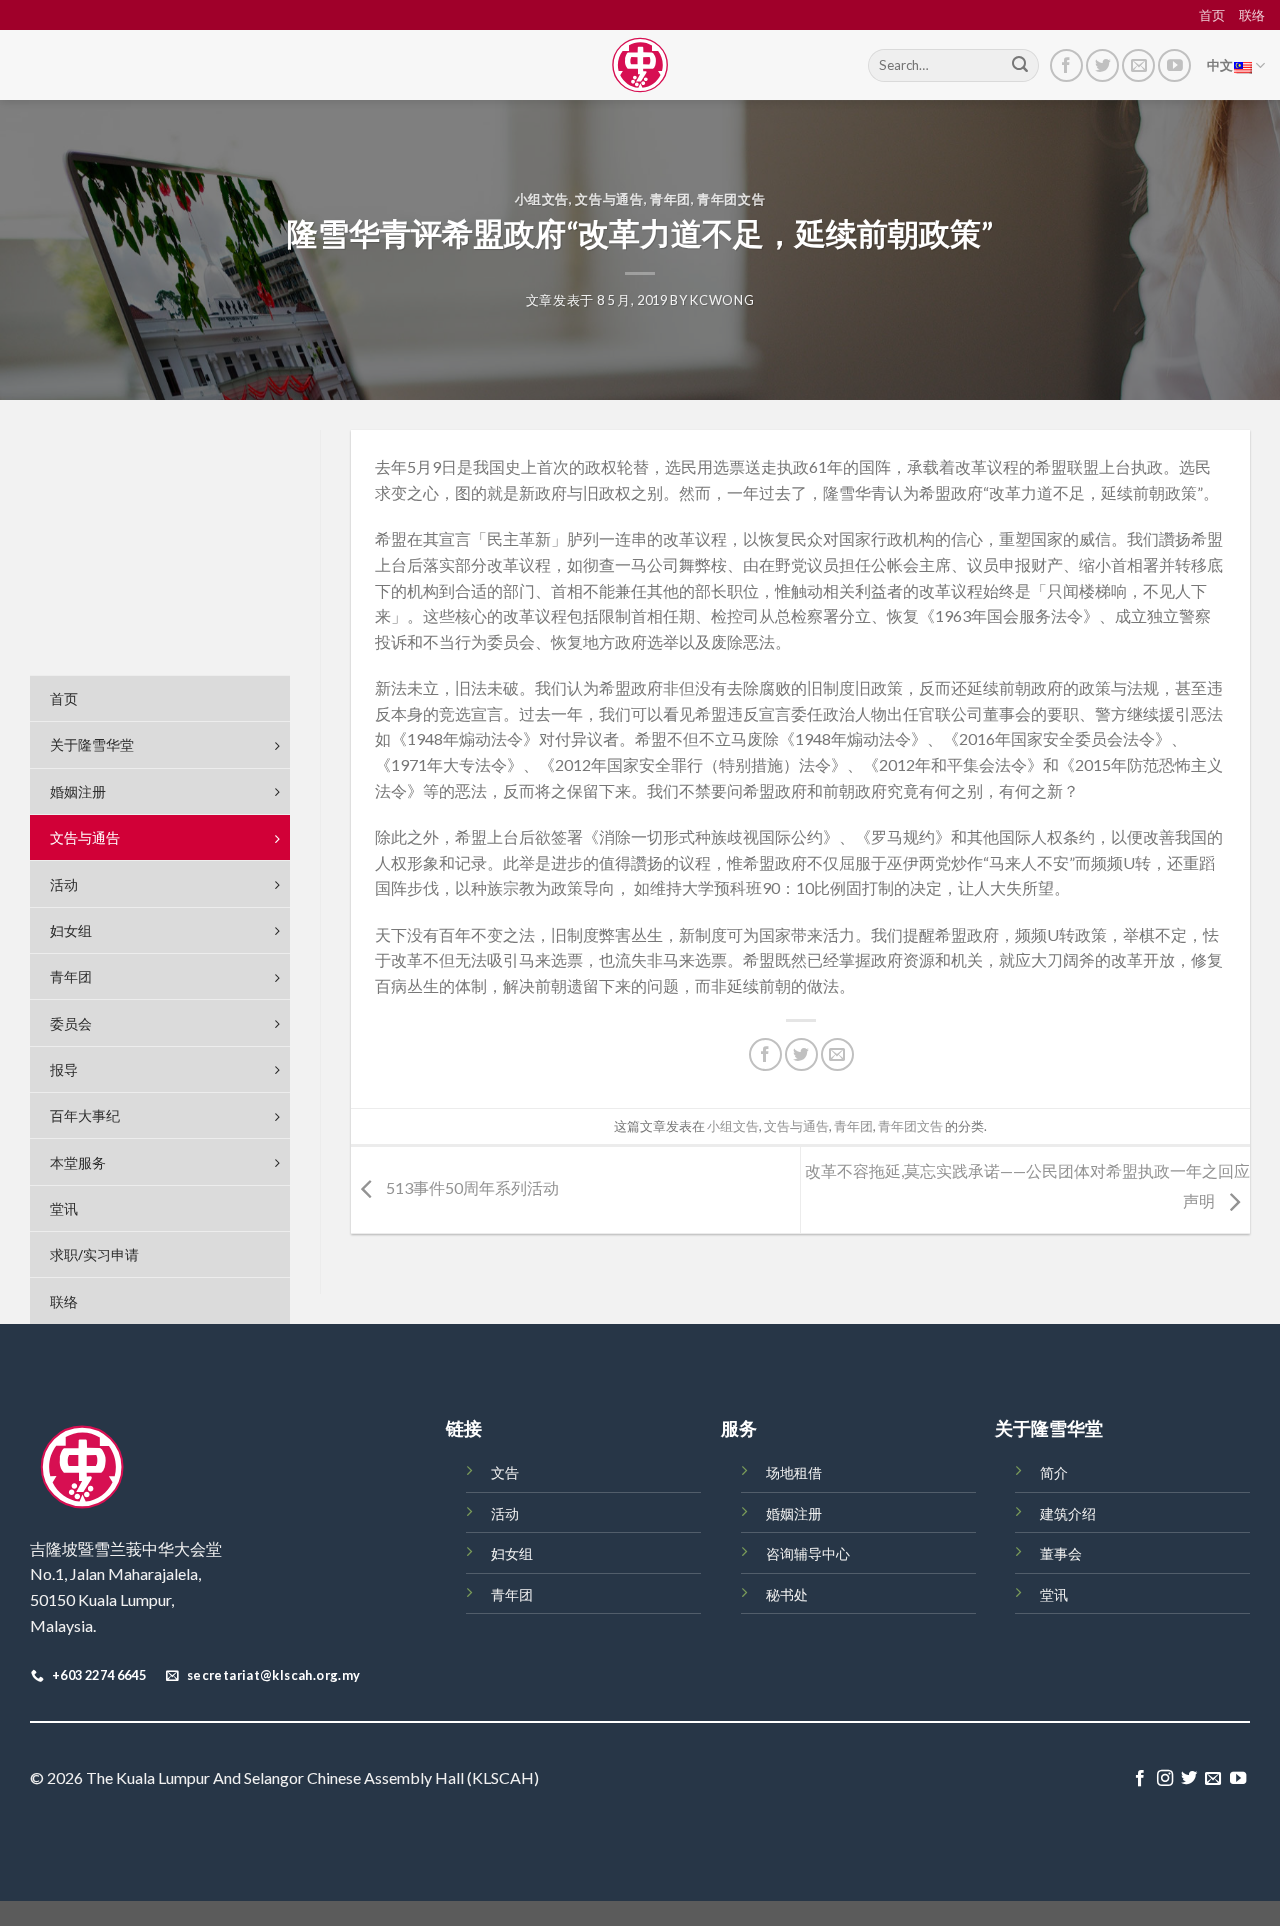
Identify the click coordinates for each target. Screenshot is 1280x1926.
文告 (505, 1472)
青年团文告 (731, 199)
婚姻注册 (794, 1513)
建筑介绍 (1068, 1513)
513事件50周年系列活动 (471, 1187)
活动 (505, 1513)
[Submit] (1020, 66)
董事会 (1061, 1553)
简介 (1054, 1472)
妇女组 (512, 1553)
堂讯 (1054, 1594)
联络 (1252, 15)
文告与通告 (609, 199)
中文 (1220, 65)
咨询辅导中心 (808, 1553)
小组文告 (542, 199)
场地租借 (794, 1472)
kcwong (722, 300)
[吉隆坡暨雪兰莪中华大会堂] (640, 65)
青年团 (670, 199)
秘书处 (787, 1594)
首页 (1212, 15)
